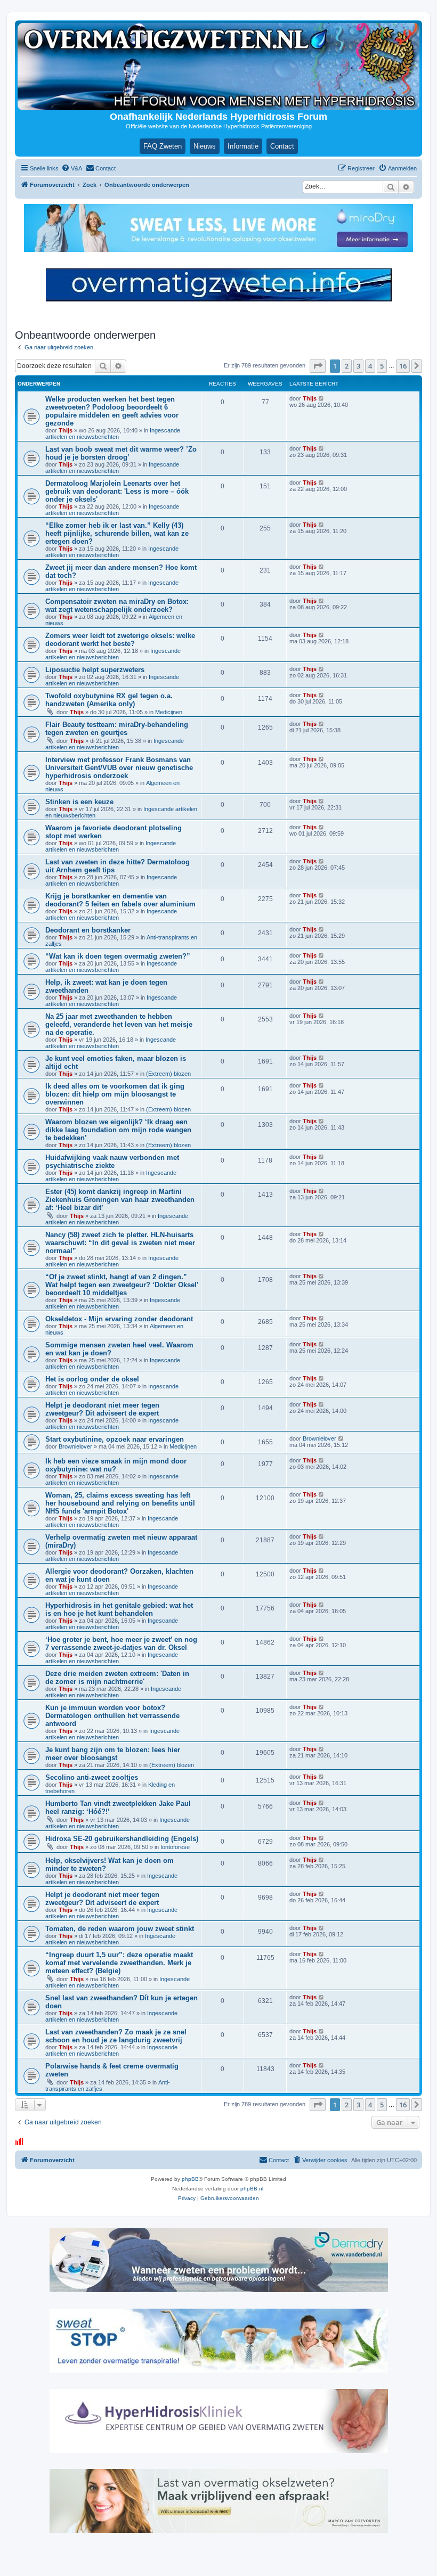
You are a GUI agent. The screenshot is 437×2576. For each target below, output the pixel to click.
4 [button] (370, 366)
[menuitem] (72, 168)
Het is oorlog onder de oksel (92, 1379)
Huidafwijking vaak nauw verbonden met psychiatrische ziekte (112, 1162)
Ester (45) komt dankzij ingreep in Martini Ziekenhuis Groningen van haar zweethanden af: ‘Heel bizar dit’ (120, 1200)
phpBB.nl (252, 2189)
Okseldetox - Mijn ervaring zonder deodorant (119, 1319)
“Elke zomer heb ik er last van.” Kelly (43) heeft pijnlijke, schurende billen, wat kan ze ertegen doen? (117, 533)
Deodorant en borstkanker (88, 930)
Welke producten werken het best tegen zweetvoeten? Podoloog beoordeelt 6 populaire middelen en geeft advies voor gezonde (112, 411)
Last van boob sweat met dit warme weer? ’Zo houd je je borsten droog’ (121, 453)
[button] (318, 366)
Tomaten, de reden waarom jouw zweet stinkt (120, 1929)
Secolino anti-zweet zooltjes (92, 1777)
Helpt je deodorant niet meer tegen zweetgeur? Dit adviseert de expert (102, 1409)
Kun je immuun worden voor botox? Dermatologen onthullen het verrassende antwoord (112, 1716)
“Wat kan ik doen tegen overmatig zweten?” (118, 956)
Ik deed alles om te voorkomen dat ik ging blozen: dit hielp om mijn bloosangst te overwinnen (115, 1094)
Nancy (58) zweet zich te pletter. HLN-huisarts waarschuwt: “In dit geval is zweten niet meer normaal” (120, 1243)
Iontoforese (175, 1847)
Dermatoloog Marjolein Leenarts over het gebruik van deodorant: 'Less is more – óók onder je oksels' (117, 491)
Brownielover (75, 1446)
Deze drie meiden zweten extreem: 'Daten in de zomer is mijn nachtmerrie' (117, 1678)
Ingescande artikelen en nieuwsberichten (113, 434)
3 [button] (358, 366)
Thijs (66, 430)
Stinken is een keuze (79, 802)
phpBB (190, 2179)
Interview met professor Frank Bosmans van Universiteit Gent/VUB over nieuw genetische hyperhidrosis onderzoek (119, 768)
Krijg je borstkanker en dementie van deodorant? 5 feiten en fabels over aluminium (120, 900)
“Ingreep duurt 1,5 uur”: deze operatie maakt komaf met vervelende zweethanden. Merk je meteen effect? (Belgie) (119, 1963)
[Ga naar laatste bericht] (322, 398)
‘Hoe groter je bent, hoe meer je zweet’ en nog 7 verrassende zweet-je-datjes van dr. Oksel (121, 1643)
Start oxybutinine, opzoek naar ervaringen (115, 1439)
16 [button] (403, 366)
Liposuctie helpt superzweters (95, 670)
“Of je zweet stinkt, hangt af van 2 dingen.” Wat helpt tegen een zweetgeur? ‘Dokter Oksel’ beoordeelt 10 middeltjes (122, 1285)
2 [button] (347, 366)
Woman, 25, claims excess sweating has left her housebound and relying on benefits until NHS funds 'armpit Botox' (120, 1503)
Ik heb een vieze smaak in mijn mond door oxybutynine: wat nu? (116, 1465)
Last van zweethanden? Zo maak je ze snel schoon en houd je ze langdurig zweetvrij (116, 2036)
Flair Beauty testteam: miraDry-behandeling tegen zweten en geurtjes (117, 729)
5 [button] (382, 366)
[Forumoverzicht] (218, 67)
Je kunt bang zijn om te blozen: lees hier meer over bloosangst (113, 1754)
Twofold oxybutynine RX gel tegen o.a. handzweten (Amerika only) (109, 700)
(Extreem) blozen (168, 1074)
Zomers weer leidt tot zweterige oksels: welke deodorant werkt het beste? (120, 640)
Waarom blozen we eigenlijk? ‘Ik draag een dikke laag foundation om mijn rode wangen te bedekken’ (118, 1130)
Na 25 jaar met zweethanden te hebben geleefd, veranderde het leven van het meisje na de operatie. (119, 1024)
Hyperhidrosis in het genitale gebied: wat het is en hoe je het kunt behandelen (119, 1609)
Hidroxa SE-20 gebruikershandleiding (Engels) (122, 1839)
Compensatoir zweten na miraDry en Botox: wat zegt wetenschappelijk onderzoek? (117, 606)
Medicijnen (169, 712)
